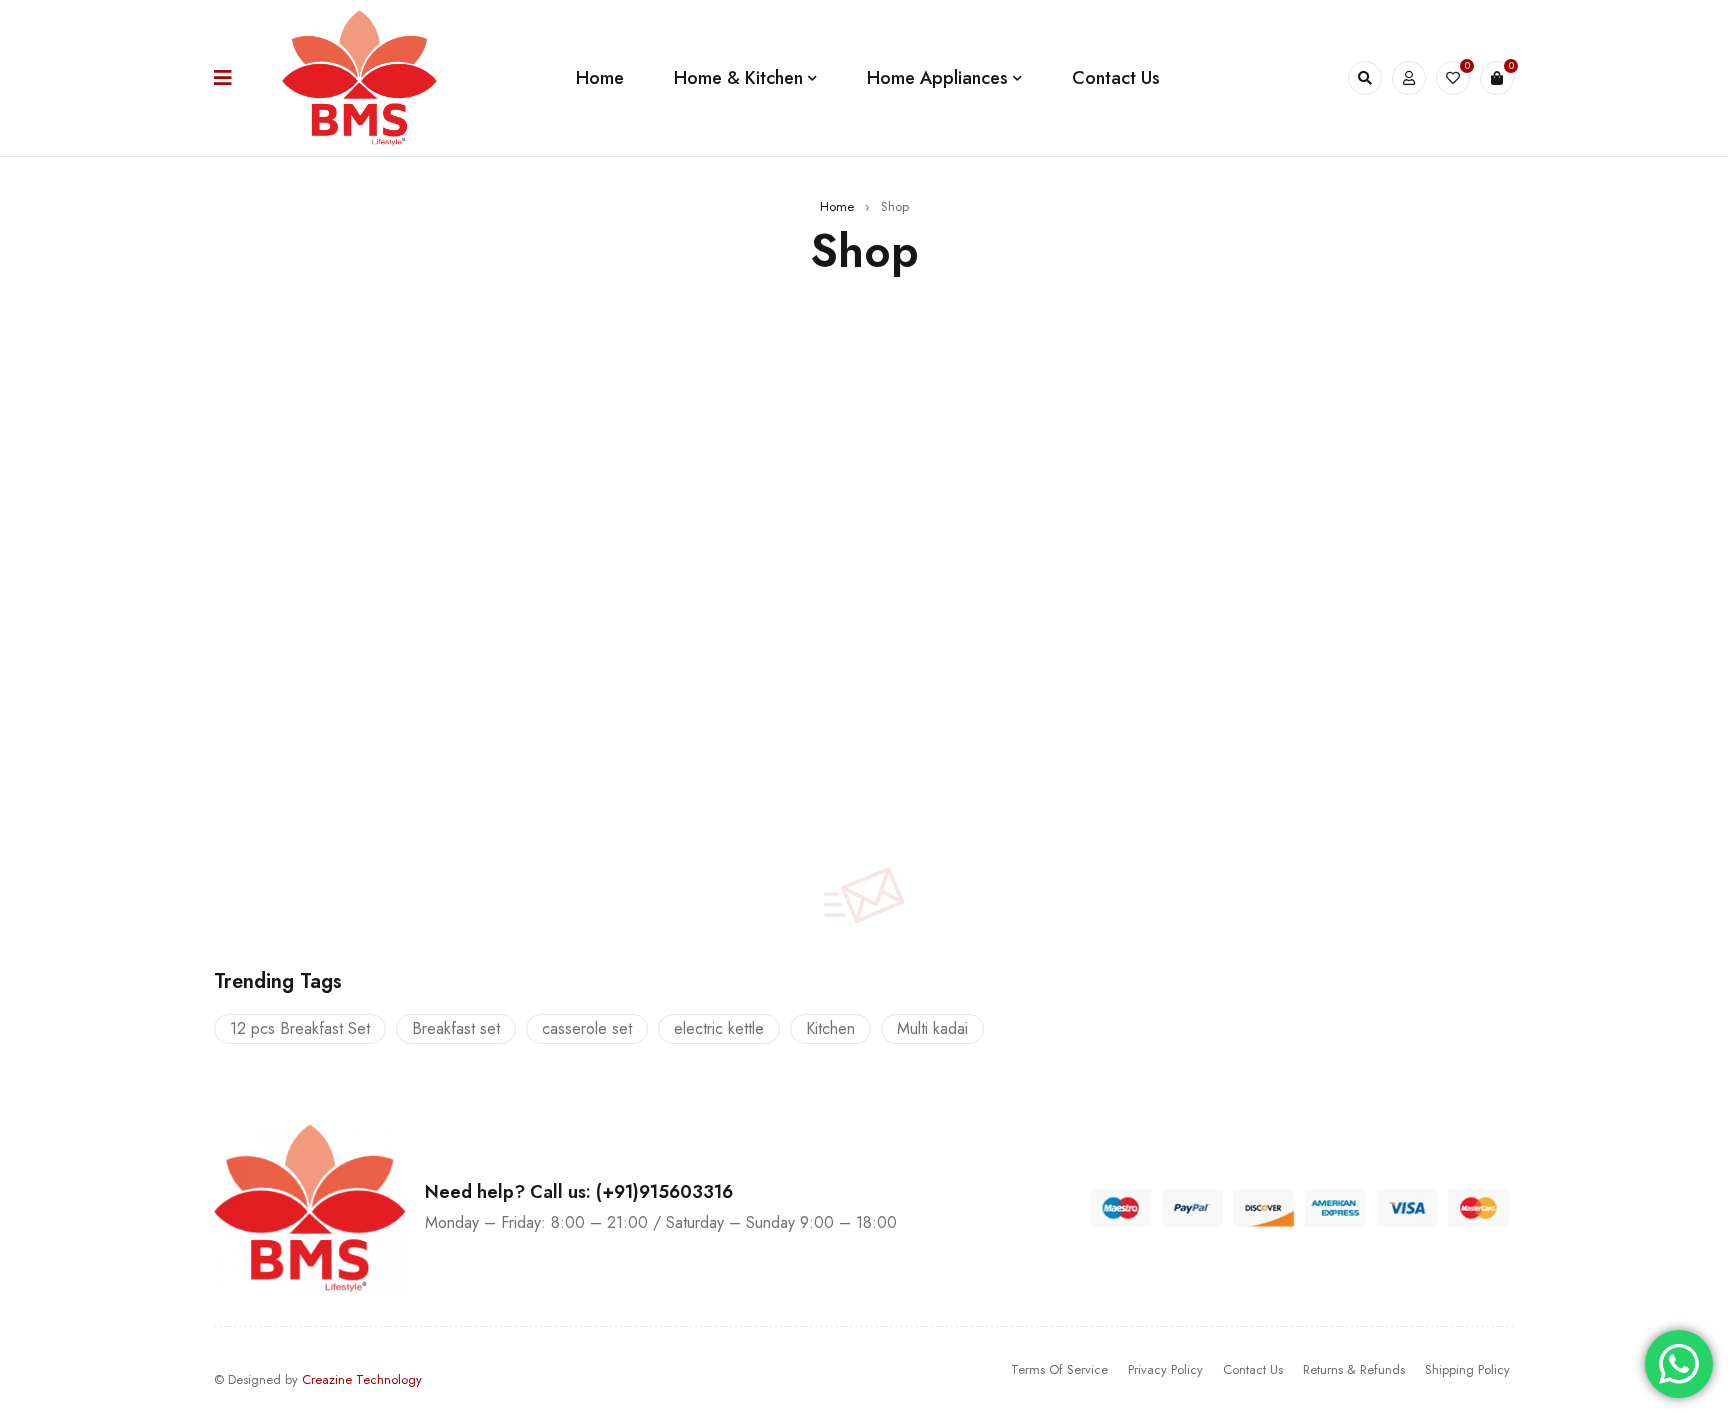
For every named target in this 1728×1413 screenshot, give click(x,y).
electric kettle (719, 1028)
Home (837, 206)
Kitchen (830, 1028)
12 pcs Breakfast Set (300, 1028)
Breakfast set (456, 1028)
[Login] (1409, 78)
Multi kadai (932, 1028)
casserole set (587, 1028)
